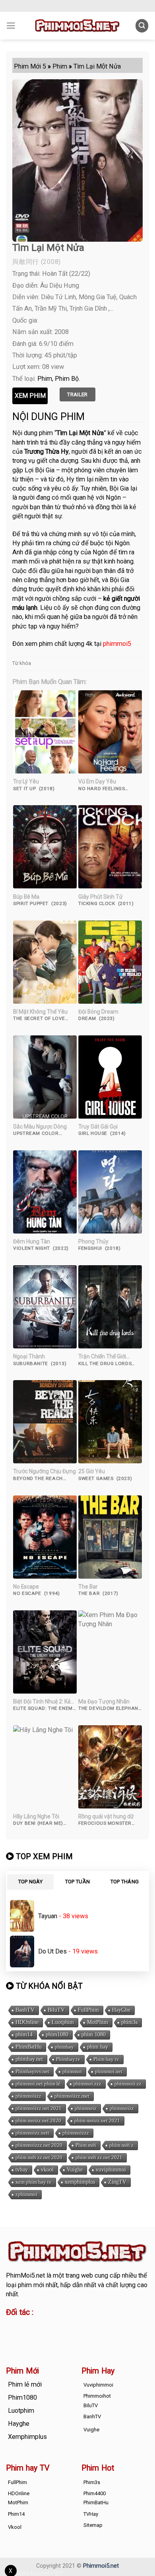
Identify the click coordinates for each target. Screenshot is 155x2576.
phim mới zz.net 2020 (39, 2157)
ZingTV (117, 2182)
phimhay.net (29, 2059)
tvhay (22, 2170)
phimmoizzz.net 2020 (39, 2145)
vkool (47, 2170)
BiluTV (56, 2010)
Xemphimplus (27, 2437)
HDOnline (27, 2022)
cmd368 (70, 2326)
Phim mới (86, 2145)
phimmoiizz (28, 2096)
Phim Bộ (67, 379)
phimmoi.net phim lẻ (38, 2084)
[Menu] (11, 26)
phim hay (98, 2047)
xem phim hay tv (34, 2182)
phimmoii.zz (128, 2084)
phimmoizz (122, 2108)
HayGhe (121, 2010)
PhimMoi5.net (25, 2275)
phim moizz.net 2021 (97, 2121)
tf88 (12, 2326)
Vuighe (75, 2170)
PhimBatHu (29, 2047)
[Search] (142, 26)
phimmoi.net (109, 2071)
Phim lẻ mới (25, 2384)
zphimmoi (26, 2194)
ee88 (38, 2335)
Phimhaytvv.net (32, 2071)
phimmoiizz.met (72, 2096)
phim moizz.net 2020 (38, 2121)
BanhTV (25, 2010)
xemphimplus (80, 2182)
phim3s (129, 2022)
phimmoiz (86, 2108)
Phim (45, 379)
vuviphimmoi (111, 2170)
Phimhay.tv (68, 2059)
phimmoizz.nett (32, 2133)
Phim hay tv (106, 2059)
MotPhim (98, 2022)
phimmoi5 (117, 644)
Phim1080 (22, 2397)
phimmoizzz (76, 2133)
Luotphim (63, 2022)
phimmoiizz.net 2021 (39, 2108)
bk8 (100, 2335)
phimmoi (72, 2071)
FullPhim (88, 2010)
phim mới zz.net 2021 (99, 2157)
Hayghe (19, 2424)
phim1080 (57, 2035)
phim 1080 (94, 2035)
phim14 (24, 2035)
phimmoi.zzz (87, 2084)
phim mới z (121, 2145)
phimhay (64, 2047)
